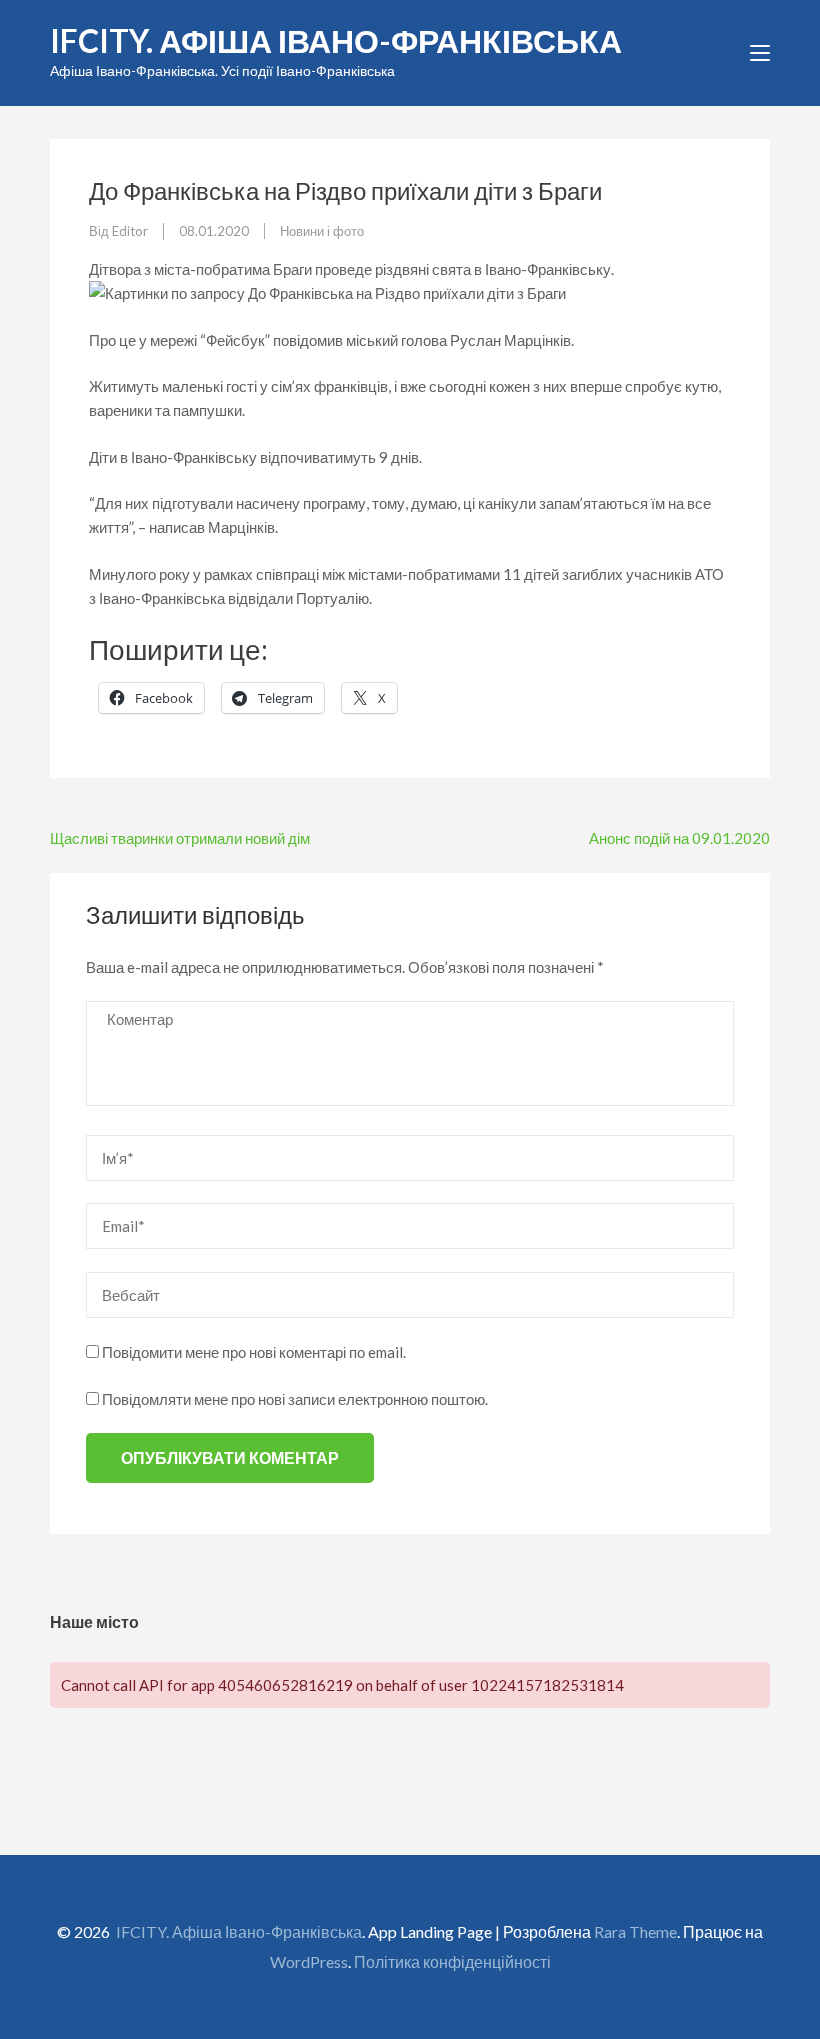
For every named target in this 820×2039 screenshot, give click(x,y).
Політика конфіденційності (452, 1961)
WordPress (309, 1961)
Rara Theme (635, 1931)
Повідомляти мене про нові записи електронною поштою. (295, 1399)
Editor (130, 231)
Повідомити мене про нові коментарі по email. (254, 1352)
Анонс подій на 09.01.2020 (679, 838)
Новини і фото (322, 231)
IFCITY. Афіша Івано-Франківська (336, 40)
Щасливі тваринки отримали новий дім (180, 838)
